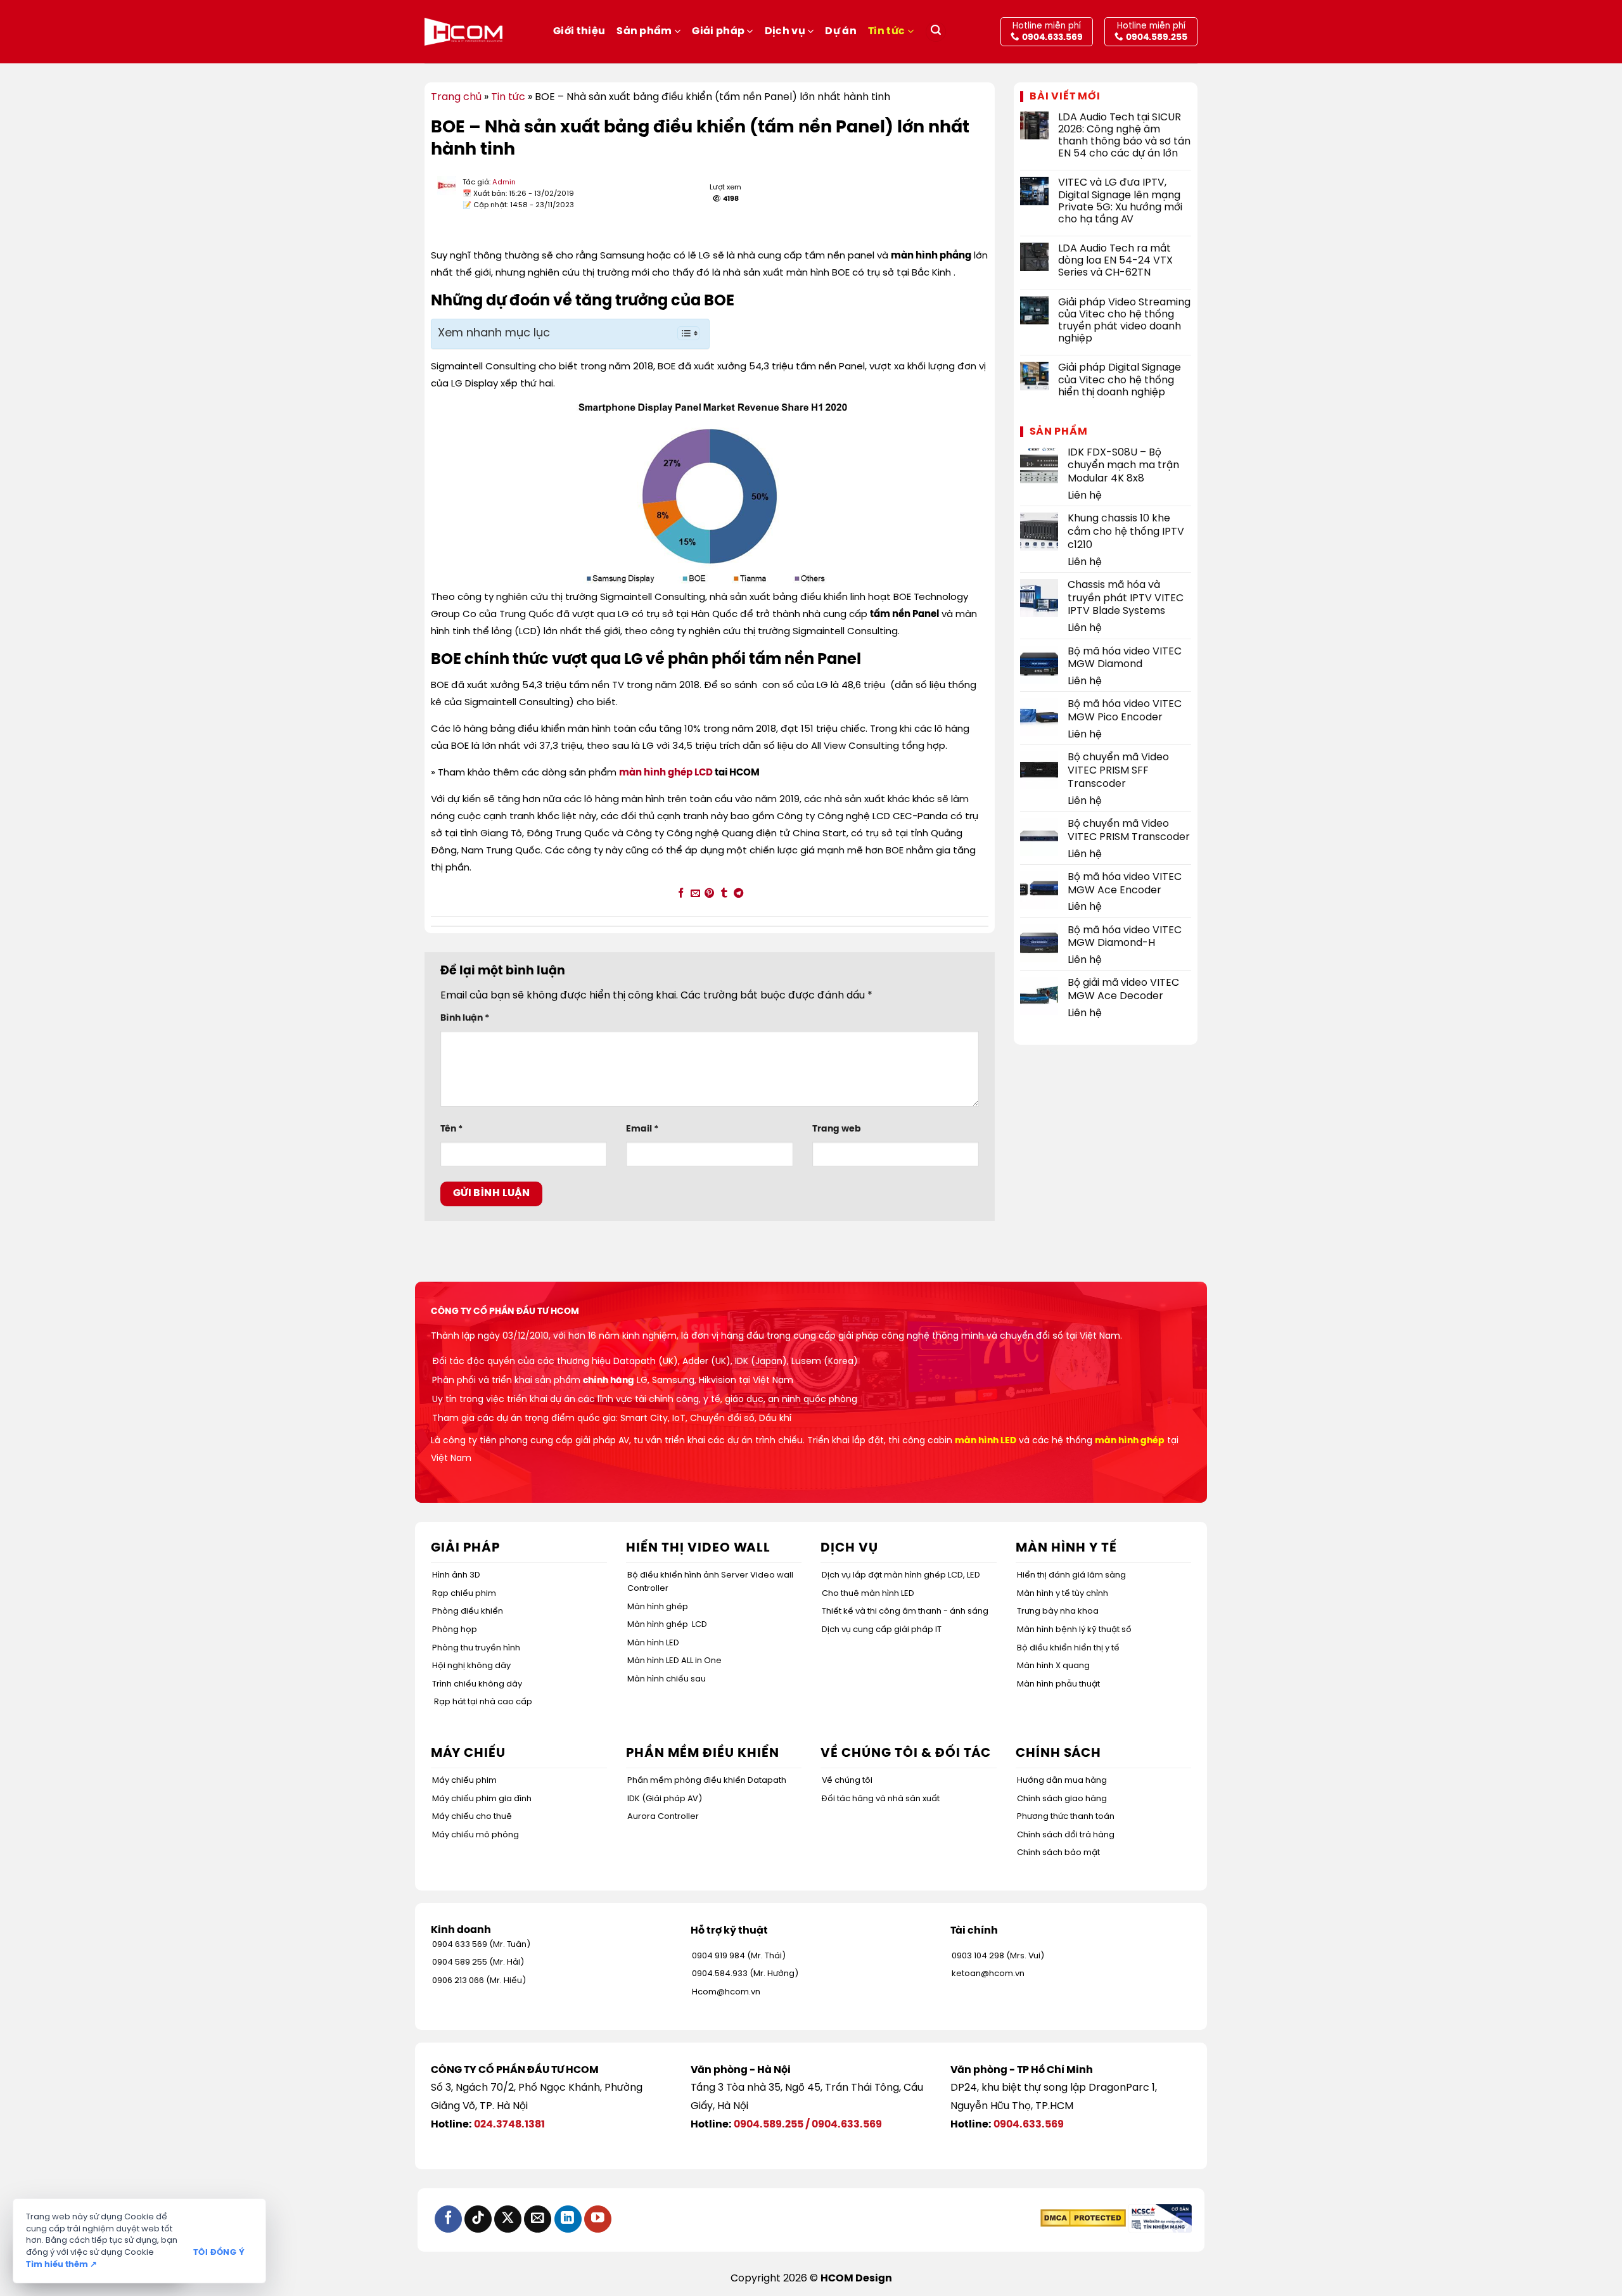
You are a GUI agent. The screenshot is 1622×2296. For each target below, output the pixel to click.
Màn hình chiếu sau (667, 1679)
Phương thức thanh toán (1066, 1817)
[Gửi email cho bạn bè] (695, 894)
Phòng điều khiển (468, 1611)
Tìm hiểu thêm (61, 2265)
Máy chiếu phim (464, 1781)
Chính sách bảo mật (1058, 1853)
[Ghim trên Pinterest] (709, 894)
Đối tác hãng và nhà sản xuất (881, 1799)
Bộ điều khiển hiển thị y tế (1068, 1648)
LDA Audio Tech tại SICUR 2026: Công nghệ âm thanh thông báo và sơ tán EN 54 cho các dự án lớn (1124, 136)
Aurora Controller (663, 1817)
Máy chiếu (468, 1753)
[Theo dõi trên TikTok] (478, 2219)
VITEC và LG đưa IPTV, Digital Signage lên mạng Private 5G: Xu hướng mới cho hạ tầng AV (1120, 201)
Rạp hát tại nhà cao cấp (483, 1702)
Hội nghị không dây (471, 1666)
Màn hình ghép (658, 1607)
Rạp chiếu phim (464, 1594)
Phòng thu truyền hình (476, 1648)
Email (642, 1129)
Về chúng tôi (847, 1781)
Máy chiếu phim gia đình (482, 1799)
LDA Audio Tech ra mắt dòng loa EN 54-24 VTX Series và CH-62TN (1115, 261)
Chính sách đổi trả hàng (1066, 1835)
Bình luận (465, 1018)
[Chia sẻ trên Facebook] (681, 894)
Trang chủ (456, 97)
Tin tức (886, 31)
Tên (451, 1129)
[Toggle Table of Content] (682, 333)
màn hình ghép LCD (666, 773)
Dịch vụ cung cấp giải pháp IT (882, 1630)
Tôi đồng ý (219, 2253)
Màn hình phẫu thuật (1058, 1684)
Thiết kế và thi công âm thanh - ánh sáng (905, 1611)
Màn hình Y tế (1066, 1548)
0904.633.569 (847, 2125)
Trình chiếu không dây (477, 1684)
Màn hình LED (653, 1643)
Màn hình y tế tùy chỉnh (1063, 1594)
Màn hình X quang (1053, 1666)
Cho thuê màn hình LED (868, 1594)
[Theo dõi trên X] (508, 2219)
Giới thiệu (579, 31)
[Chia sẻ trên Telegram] (738, 894)
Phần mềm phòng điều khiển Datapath (707, 1781)
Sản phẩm (644, 31)
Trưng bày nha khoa (1058, 1611)
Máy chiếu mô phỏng (476, 1835)
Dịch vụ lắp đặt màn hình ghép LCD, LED (901, 1575)
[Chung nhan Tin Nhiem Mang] (1160, 2218)
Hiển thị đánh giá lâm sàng (1071, 1575)
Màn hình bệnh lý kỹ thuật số (1074, 1630)
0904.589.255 (769, 2125)
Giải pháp (718, 31)
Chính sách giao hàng (1062, 1799)
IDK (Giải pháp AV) (665, 1799)
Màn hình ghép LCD (667, 1625)
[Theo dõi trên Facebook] (448, 2219)
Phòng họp (455, 1630)
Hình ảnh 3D (456, 1575)
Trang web (837, 1129)
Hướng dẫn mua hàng (1062, 1781)
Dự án (841, 31)
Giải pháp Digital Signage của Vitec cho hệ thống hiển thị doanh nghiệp (1120, 380)
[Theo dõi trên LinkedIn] (568, 2219)
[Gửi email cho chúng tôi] (538, 2219)
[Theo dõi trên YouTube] (598, 2219)
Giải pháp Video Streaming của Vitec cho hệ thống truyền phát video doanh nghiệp (1124, 321)
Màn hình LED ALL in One (674, 1661)
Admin (504, 182)
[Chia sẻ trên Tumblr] (724, 894)
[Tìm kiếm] (936, 32)
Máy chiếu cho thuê (472, 1817)
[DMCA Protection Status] (1083, 2218)
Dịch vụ (785, 31)
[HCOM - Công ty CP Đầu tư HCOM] (463, 32)
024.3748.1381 (509, 2125)
